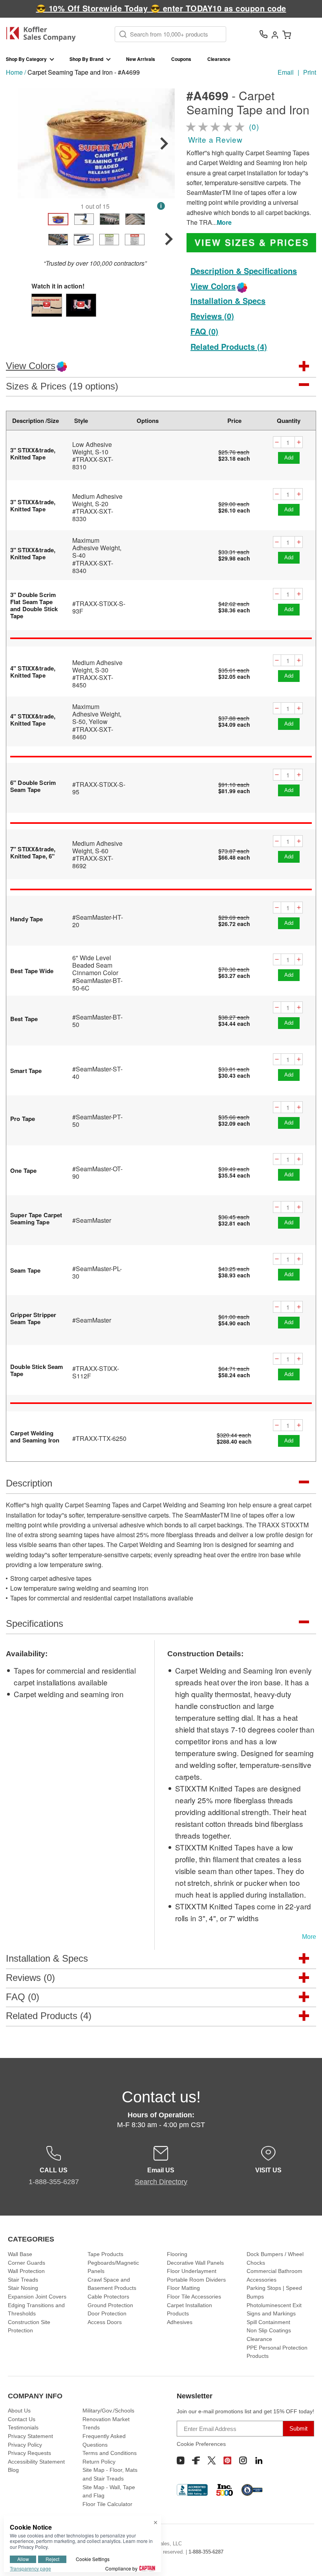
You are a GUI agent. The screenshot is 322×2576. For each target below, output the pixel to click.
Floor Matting (183, 2288)
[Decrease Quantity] (277, 442)
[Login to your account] (275, 34)
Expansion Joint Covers (37, 2297)
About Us (19, 2411)
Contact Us (22, 2419)
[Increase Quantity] (299, 442)
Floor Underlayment (192, 2271)
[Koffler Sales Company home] (44, 34)
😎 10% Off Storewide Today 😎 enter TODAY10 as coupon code (161, 8)
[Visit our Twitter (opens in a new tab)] (212, 2460)
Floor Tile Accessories (194, 2297)
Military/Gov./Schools (108, 2411)
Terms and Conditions (110, 2453)
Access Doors (105, 2322)
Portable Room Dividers (196, 2280)
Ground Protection (110, 2305)
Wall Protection (26, 2271)
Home (14, 72)
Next (164, 143)
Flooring (177, 2254)
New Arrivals (141, 59)
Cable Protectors (108, 2297)
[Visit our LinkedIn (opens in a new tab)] (259, 2460)
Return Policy (99, 2462)
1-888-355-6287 (206, 2552)
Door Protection (107, 2313)
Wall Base (20, 2254)
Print (310, 72)
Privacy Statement (30, 2436)
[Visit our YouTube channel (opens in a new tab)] (181, 2460)
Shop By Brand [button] (86, 59)
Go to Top (307, 2555)
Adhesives (180, 2322)
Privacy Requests (29, 2453)
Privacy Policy (25, 2445)
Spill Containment (268, 2322)
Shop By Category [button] (26, 59)
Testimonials (23, 2427)
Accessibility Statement (36, 2462)
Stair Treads (23, 2280)
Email (286, 72)
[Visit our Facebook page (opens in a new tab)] (196, 2460)
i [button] (161, 206)
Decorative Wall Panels (195, 2263)
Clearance (219, 59)
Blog (13, 2470)
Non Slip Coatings (269, 2330)
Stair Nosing (23, 2288)
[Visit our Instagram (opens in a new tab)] (243, 2460)
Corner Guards (27, 2263)
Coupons (181, 59)
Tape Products (105, 2254)
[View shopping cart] (287, 34)
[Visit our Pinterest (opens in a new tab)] (227, 2460)
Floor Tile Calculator (107, 2504)
